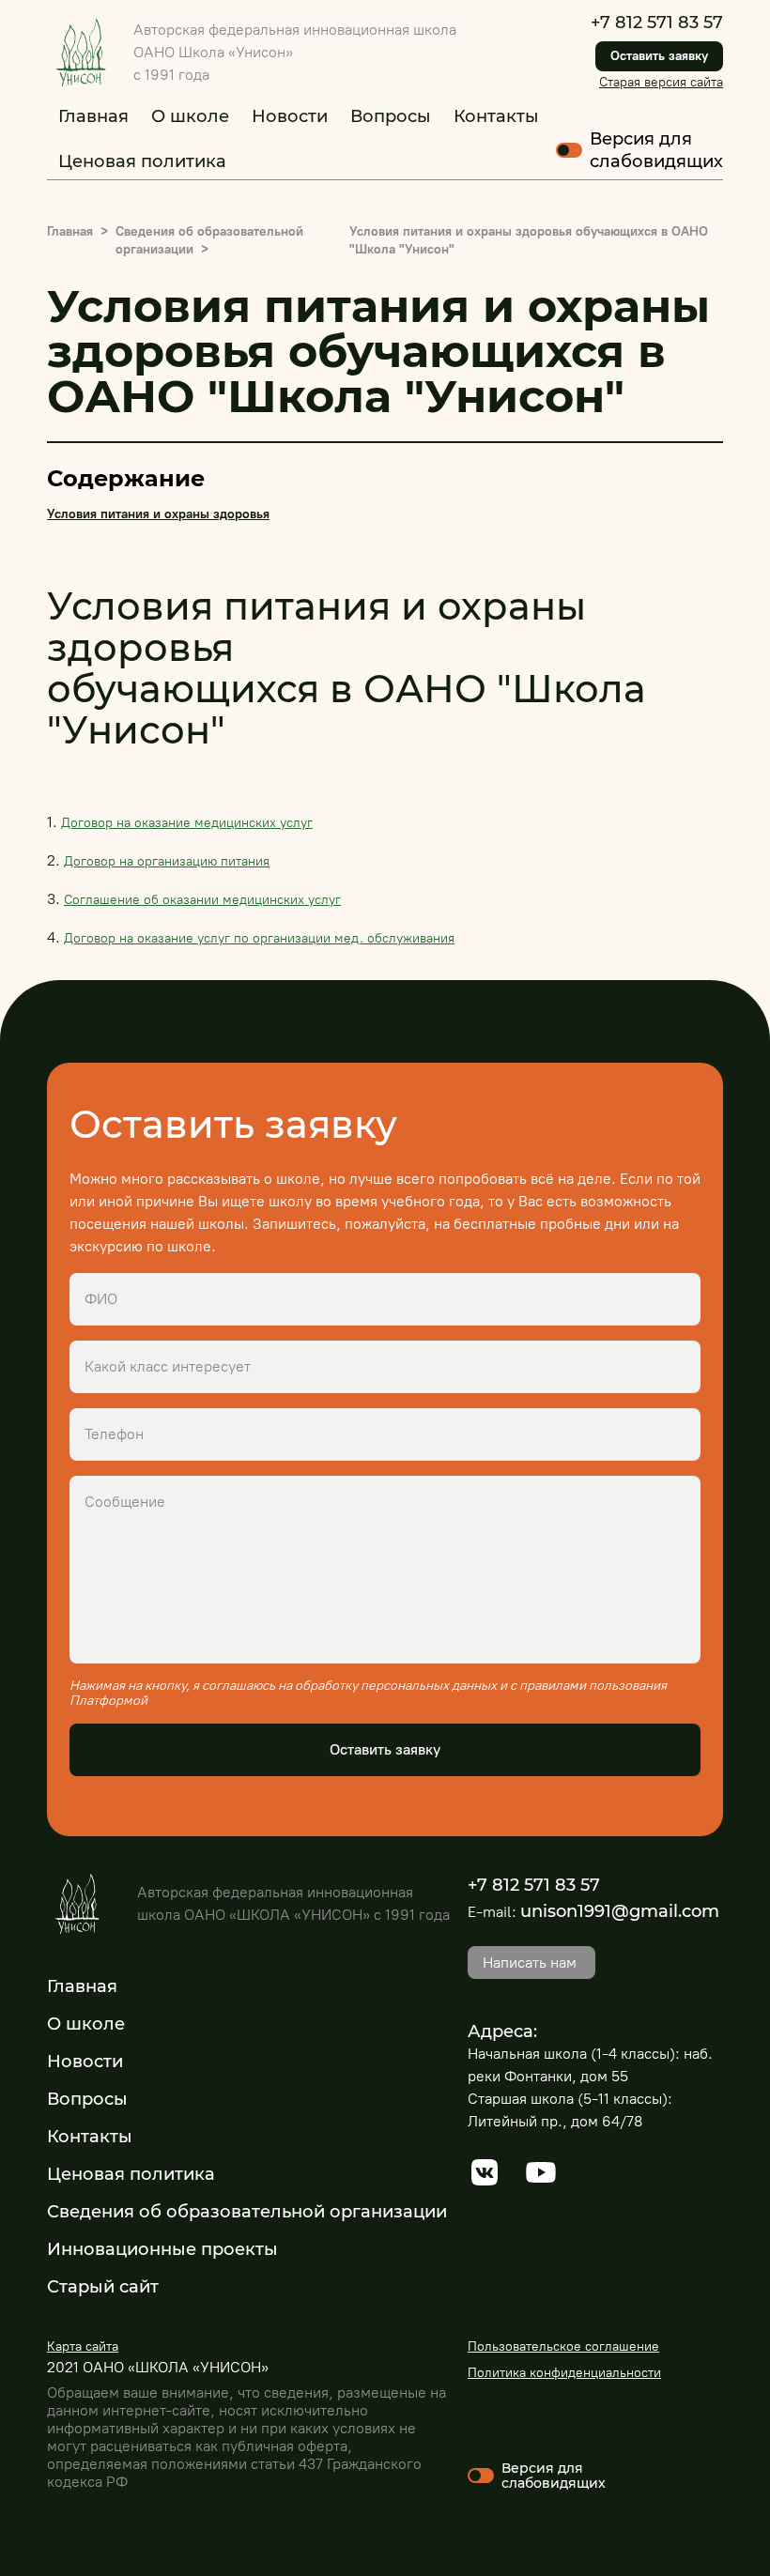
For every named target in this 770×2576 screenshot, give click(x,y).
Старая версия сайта (661, 82)
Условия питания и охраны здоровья (158, 514)
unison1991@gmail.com (620, 1911)
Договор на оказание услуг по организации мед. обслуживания (259, 938)
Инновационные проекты (162, 2249)
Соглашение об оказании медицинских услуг (202, 900)
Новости (290, 116)
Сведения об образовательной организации (247, 2212)
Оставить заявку (659, 56)
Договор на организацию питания (167, 861)
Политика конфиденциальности (564, 2373)
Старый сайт (103, 2287)
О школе (190, 116)
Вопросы (391, 116)
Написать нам (530, 1963)
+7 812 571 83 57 (657, 23)
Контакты (496, 116)
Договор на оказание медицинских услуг (187, 823)
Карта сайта (83, 2346)
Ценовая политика (142, 161)
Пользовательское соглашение (563, 2346)
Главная (93, 116)
